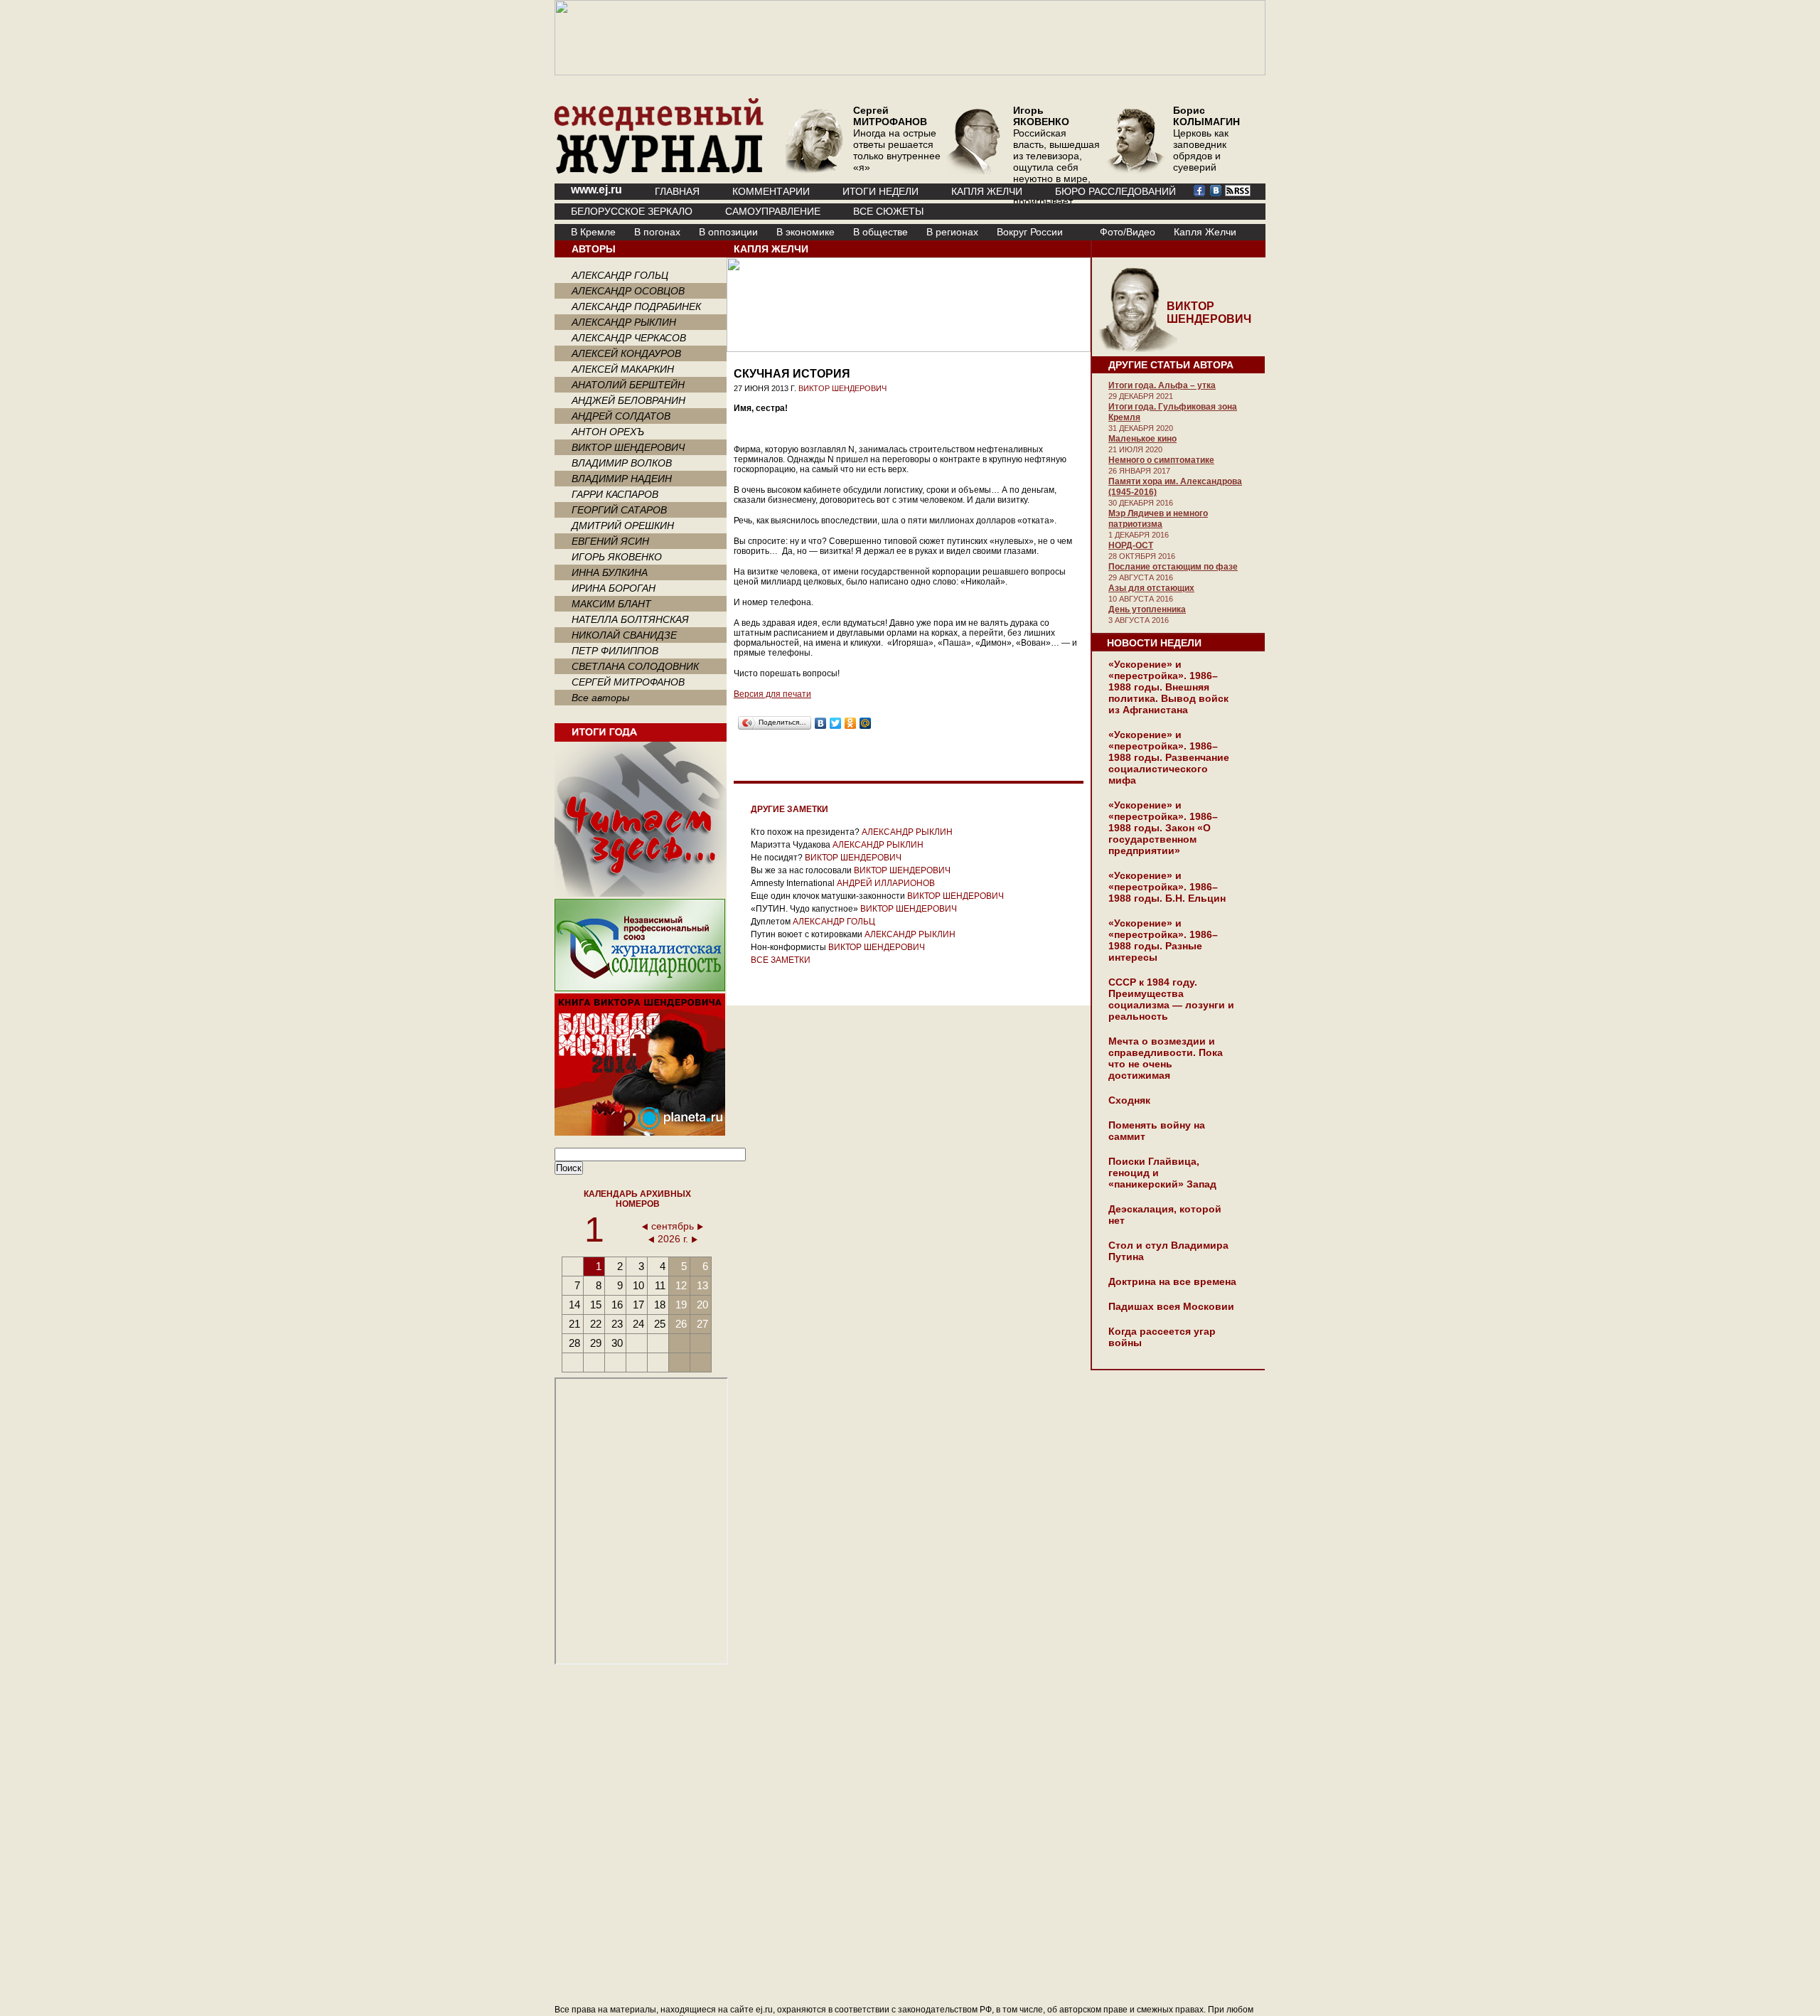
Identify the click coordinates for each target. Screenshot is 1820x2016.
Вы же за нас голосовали (801, 870)
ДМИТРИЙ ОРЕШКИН (623, 526)
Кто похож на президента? (805, 832)
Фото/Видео (1128, 232)
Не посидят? (777, 858)
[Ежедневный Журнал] (659, 171)
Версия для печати (772, 694)
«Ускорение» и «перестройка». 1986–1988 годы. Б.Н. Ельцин (1167, 887)
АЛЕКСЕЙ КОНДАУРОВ (626, 353)
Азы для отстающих (1151, 588)
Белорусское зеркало (632, 211)
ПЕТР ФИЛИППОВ (615, 651)
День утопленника (1147, 609)
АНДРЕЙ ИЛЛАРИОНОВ (886, 883)
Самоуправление (773, 211)
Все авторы (600, 698)
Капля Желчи (1205, 232)
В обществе (880, 232)
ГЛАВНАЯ (677, 191)
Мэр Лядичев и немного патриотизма (1158, 519)
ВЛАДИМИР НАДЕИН (622, 479)
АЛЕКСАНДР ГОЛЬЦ (620, 275)
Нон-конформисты (788, 947)
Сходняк (1129, 1100)
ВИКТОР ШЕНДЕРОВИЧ (628, 447)
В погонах (657, 232)
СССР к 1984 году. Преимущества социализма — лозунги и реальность (1171, 999)
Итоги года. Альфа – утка (1162, 385)
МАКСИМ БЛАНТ (611, 604)
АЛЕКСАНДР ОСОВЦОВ (628, 291)
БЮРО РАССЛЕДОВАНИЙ (1115, 191)
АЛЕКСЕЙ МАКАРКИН (623, 369)
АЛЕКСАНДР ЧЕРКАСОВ (629, 338)
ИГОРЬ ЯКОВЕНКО (617, 557)
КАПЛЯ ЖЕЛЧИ (987, 191)
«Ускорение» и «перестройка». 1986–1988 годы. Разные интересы (1163, 940)
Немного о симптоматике (1161, 460)
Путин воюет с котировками (807, 934)
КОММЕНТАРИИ (771, 191)
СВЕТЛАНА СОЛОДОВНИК (635, 666)
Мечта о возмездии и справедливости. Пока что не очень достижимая (1166, 1058)
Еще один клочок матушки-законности (828, 896)
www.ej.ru (596, 190)
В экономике (805, 232)
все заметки (781, 960)
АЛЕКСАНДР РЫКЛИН (624, 322)
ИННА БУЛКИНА (610, 572)
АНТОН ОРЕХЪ (608, 432)
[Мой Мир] (866, 723)
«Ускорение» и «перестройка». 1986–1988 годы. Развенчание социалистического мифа (1169, 757)
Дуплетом (771, 922)
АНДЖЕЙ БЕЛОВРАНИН (628, 400)
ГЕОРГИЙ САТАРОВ (619, 510)
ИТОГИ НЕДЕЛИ (880, 191)
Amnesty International (793, 883)
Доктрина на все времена (1172, 1281)
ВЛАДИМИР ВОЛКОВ (622, 463)
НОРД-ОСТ (1131, 545)
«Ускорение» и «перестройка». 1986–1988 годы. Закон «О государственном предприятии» (1163, 828)
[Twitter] (836, 723)
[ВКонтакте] (821, 723)
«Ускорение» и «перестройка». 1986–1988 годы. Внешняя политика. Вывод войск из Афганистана (1168, 687)
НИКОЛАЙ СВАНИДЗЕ (624, 635)
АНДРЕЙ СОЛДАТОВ (621, 416)
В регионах (952, 232)
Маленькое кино (1142, 439)
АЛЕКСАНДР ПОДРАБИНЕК (636, 306)
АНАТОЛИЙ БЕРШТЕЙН (628, 385)
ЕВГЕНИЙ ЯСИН (610, 541)
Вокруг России (1030, 232)
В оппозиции (728, 232)
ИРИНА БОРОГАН (614, 588)
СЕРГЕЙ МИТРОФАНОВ (628, 682)
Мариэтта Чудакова (791, 845)
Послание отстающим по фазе (1173, 567)
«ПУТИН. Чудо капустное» (804, 909)
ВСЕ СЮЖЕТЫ (888, 211)
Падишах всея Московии (1171, 1306)
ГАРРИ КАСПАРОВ (615, 494)
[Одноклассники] (851, 723)
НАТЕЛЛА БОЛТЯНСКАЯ (630, 619)
